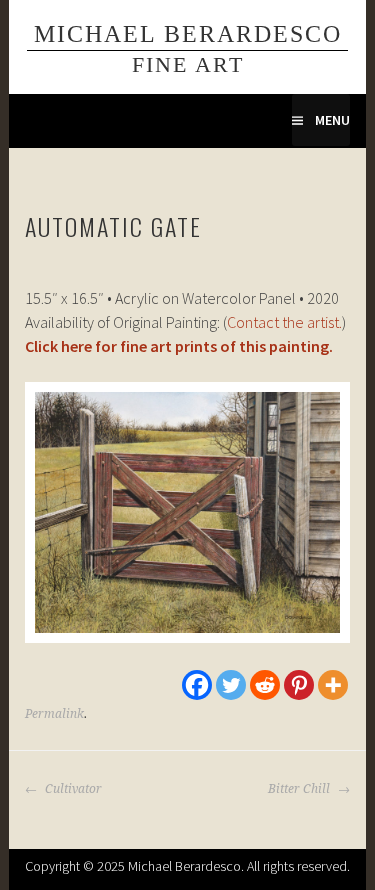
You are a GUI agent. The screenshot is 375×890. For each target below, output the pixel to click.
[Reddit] (265, 685)
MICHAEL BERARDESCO (188, 33)
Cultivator (72, 789)
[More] (333, 685)
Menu (332, 120)
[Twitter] (231, 685)
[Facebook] (197, 685)
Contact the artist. (284, 322)
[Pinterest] (299, 685)
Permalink (54, 714)
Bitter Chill (300, 789)
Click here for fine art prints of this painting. (179, 346)
